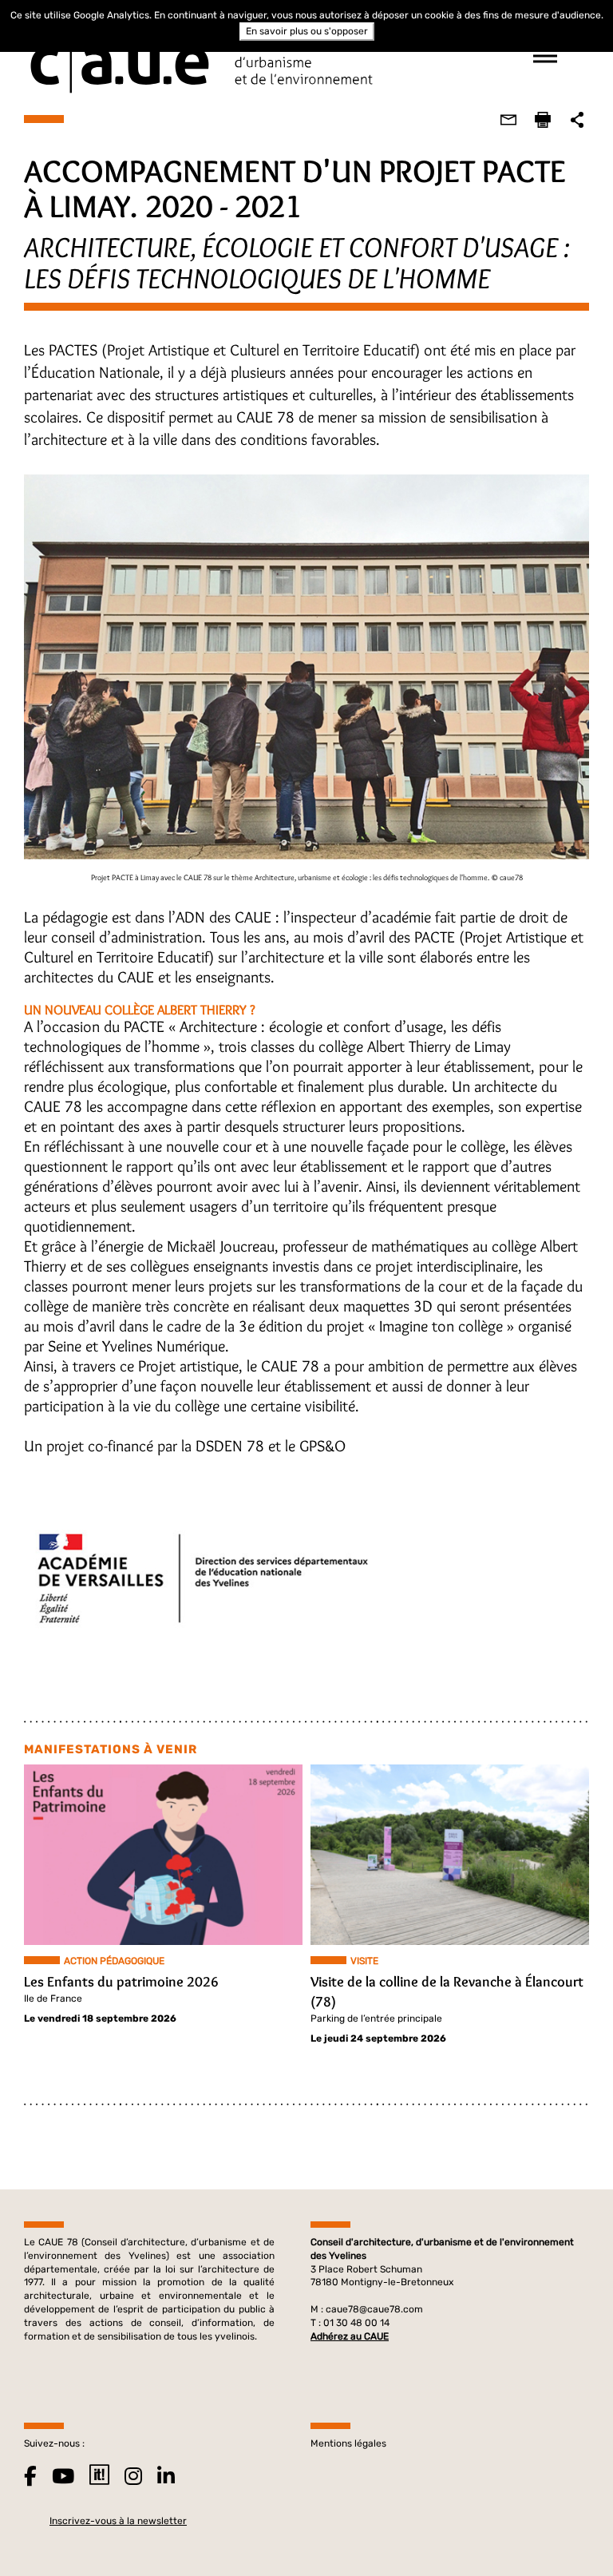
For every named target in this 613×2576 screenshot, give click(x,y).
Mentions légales (348, 2443)
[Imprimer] (543, 120)
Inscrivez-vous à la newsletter (118, 2521)
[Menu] (545, 56)
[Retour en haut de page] (568, 2531)
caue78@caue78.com (374, 2309)
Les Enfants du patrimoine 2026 (121, 1982)
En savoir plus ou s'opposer (307, 31)
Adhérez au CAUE (350, 2336)
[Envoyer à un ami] (508, 120)
